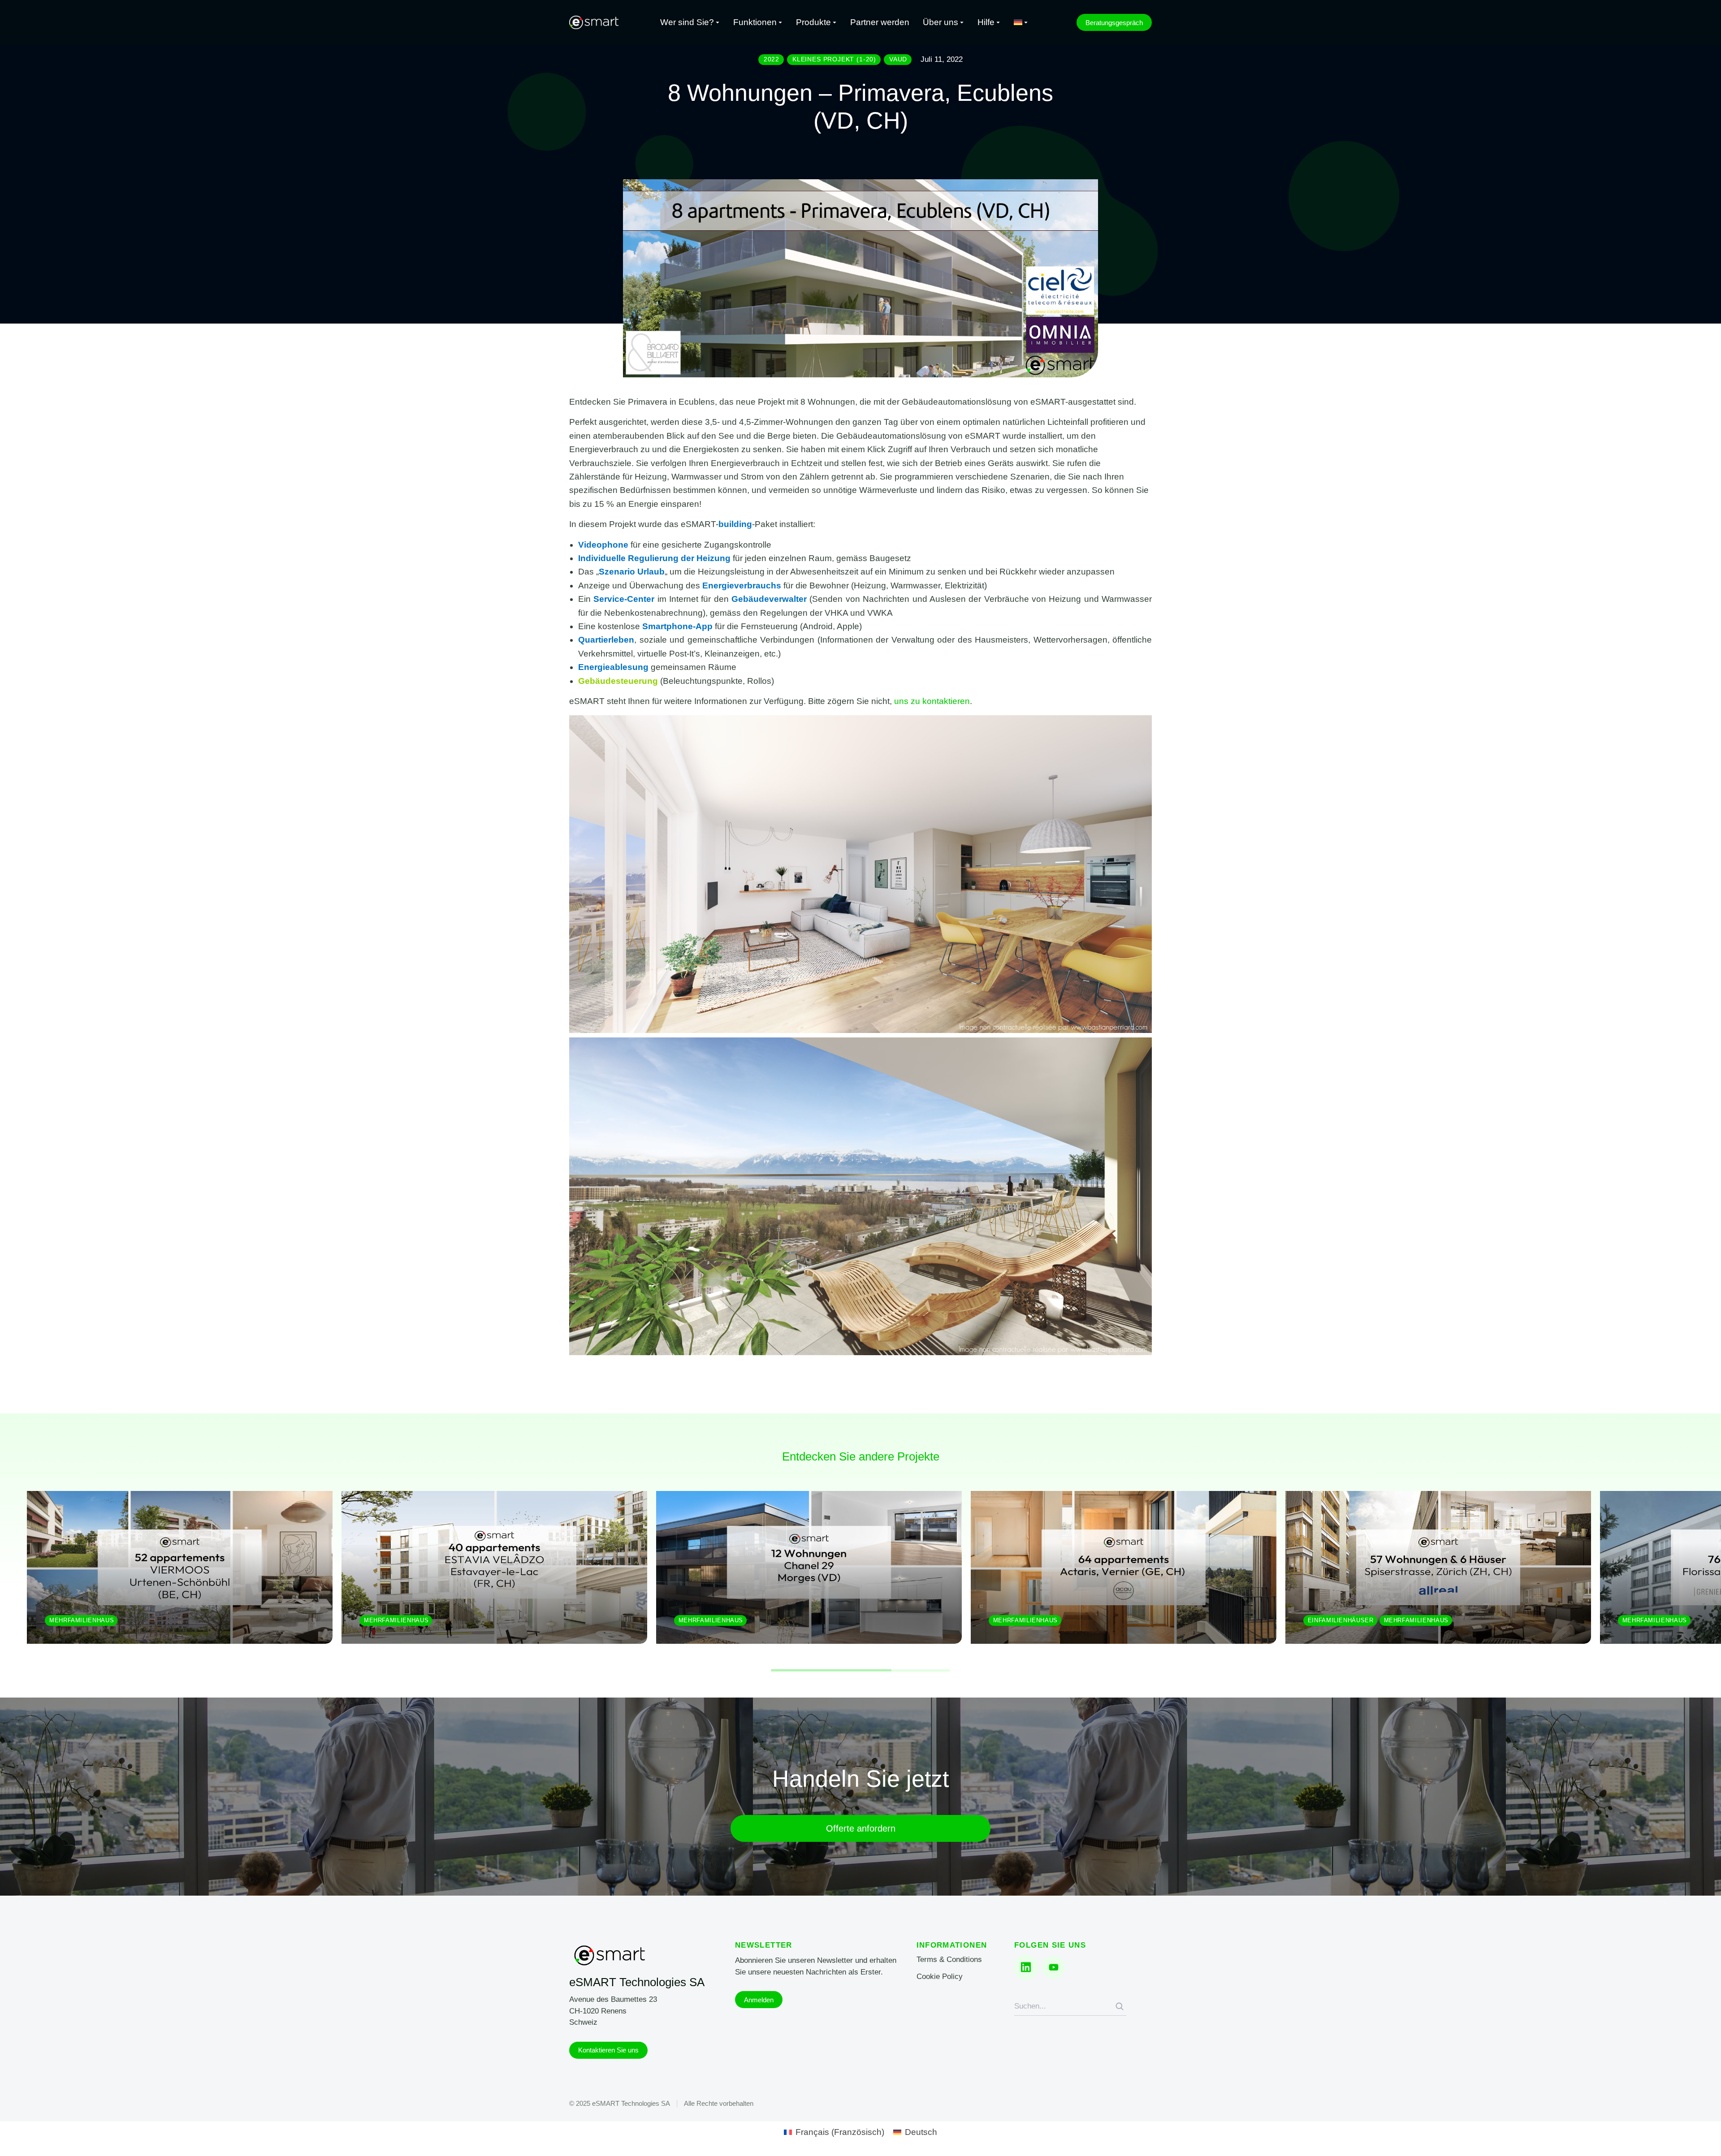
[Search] (1120, 2006)
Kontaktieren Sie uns (608, 2050)
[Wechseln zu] (1021, 23)
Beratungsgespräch (1114, 23)
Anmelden (759, 2000)
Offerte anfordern (861, 1828)
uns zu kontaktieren (932, 701)
